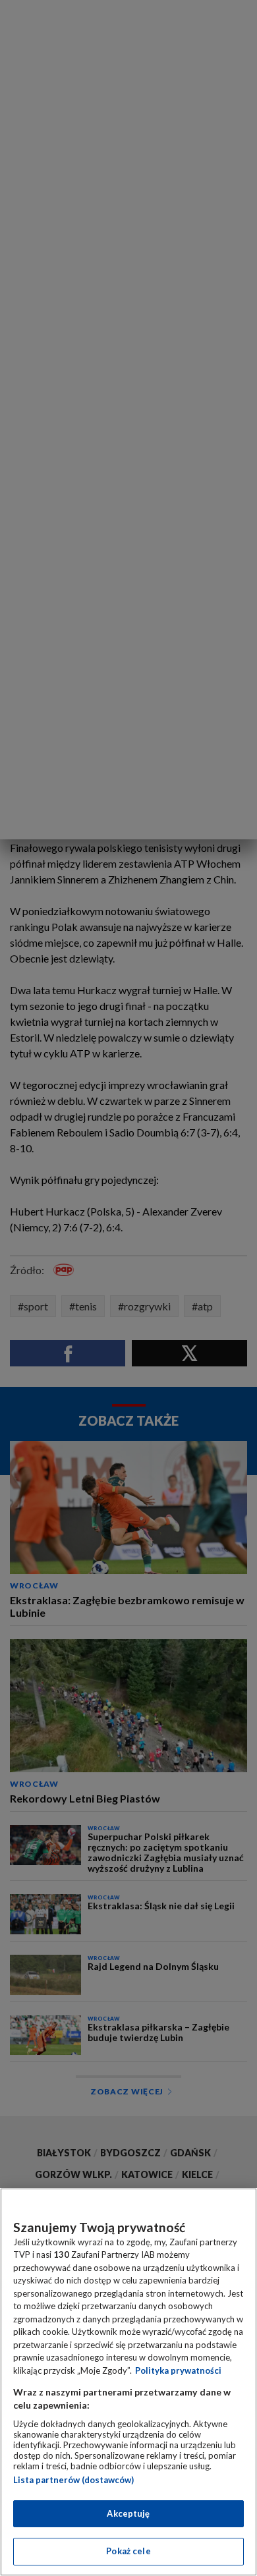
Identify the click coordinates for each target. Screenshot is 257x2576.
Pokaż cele (128, 2551)
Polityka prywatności (178, 2370)
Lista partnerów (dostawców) (73, 2480)
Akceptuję (128, 2513)
